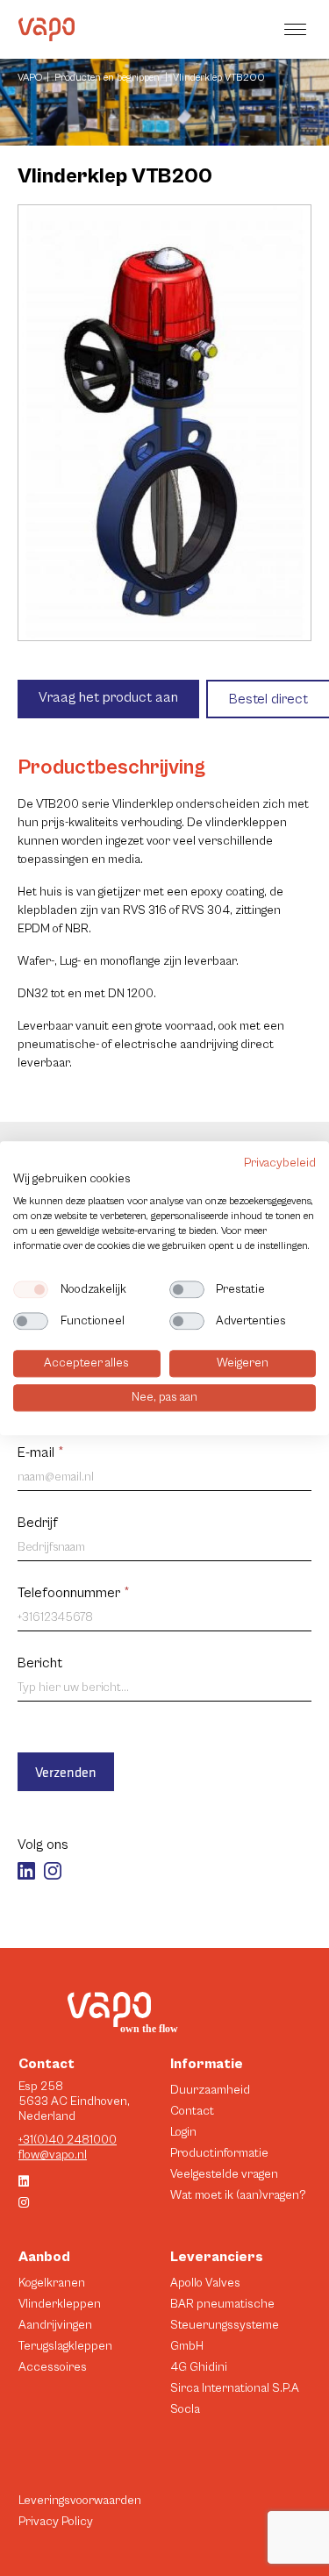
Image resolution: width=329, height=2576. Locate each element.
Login (183, 2132)
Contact (192, 2111)
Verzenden (66, 1772)
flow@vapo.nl (53, 2155)
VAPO (30, 78)
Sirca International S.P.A (235, 2388)
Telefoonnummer (74, 1593)
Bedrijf (38, 1523)
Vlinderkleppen (60, 2304)
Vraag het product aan (108, 697)
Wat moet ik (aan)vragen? (238, 2195)
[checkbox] (31, 1290)
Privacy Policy (56, 2522)
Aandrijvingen (55, 2325)
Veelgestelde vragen (224, 2174)
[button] (297, 29)
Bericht (40, 1663)
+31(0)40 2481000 (68, 2140)
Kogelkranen (52, 2283)
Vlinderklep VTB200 (219, 78)
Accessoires (53, 2367)
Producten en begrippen (107, 78)
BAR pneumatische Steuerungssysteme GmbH (225, 2325)
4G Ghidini (199, 2367)
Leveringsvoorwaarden (80, 2501)
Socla (185, 2409)
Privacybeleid (280, 1163)
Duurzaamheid (210, 2090)
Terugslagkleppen (65, 2346)
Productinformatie (219, 2153)
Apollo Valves (205, 2283)
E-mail (41, 1452)
